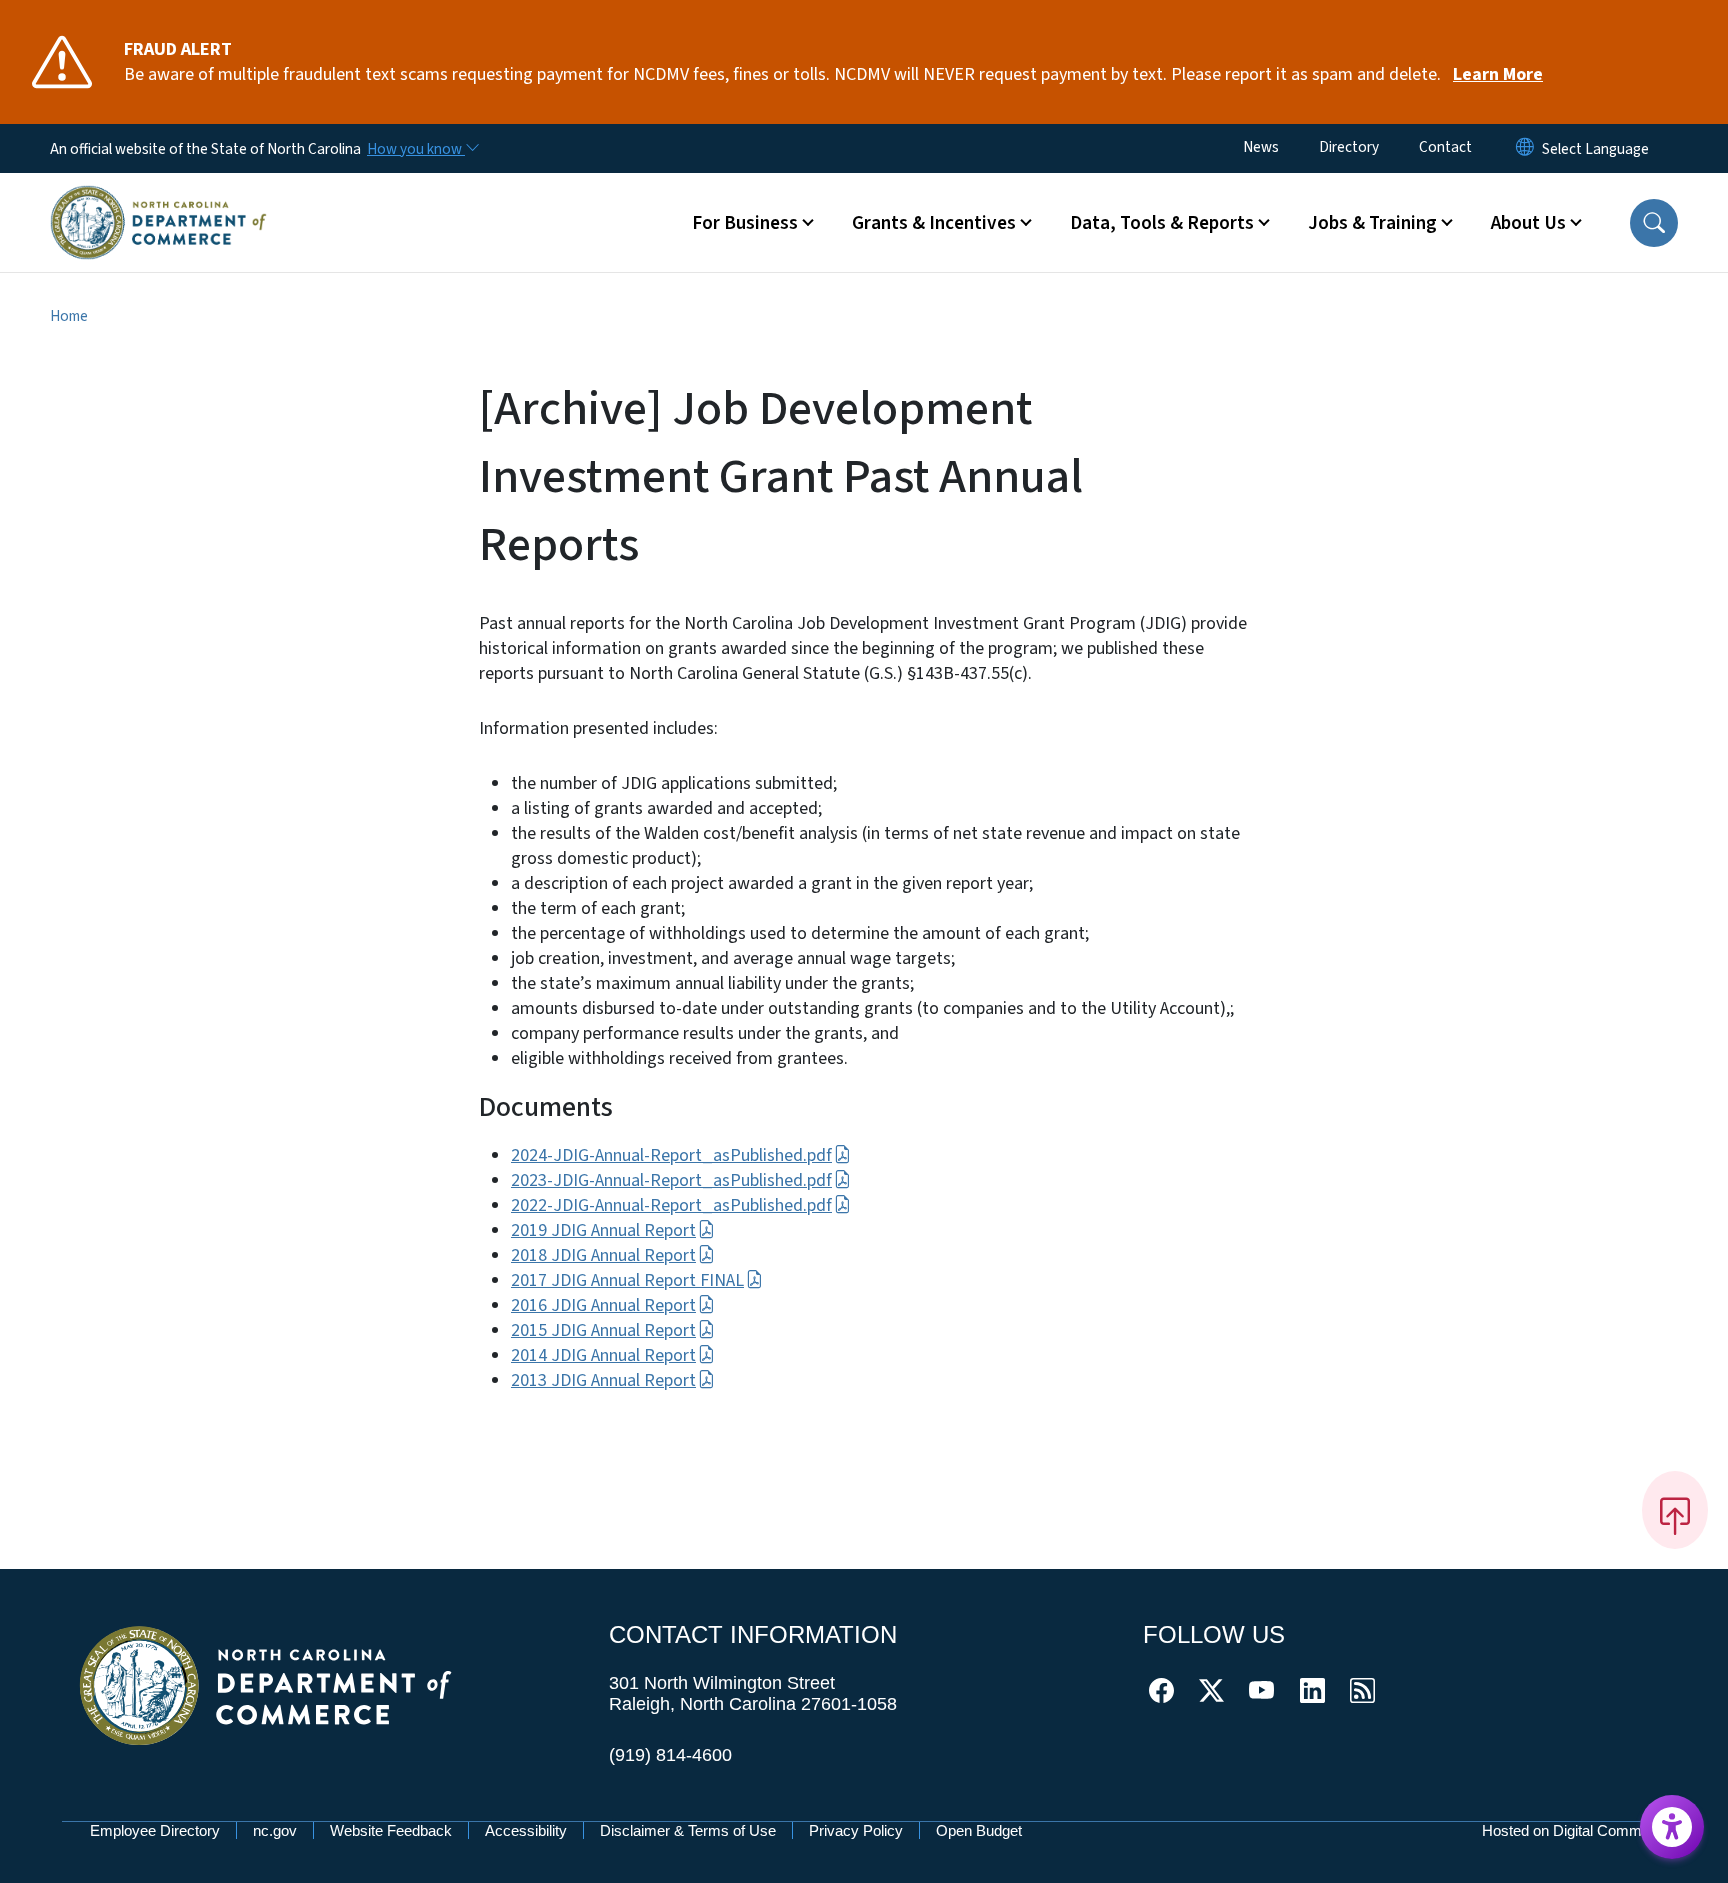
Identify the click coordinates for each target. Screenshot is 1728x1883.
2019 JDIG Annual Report (603, 1230)
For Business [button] (745, 223)
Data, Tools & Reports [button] (1162, 223)
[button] (1654, 223)
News (1261, 147)
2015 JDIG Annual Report (603, 1330)
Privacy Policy (856, 1830)
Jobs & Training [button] (1372, 223)
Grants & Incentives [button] (934, 223)
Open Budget (979, 1830)
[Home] (158, 199)
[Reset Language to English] (1525, 148)
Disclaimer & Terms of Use (688, 1830)
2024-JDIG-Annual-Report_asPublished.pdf (671, 1155)
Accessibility (526, 1830)
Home (69, 316)
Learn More (1498, 74)
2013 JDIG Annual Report (603, 1380)
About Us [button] (1528, 223)
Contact (1445, 147)
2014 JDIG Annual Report (603, 1355)
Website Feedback (391, 1830)
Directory (1349, 147)
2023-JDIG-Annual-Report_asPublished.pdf (671, 1180)
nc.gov (275, 1830)
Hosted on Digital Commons (1574, 1830)
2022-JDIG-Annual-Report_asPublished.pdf (671, 1205)
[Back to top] (1675, 1510)
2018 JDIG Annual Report (603, 1255)
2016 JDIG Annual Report (603, 1305)
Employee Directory (155, 1830)
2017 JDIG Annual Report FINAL (627, 1280)
